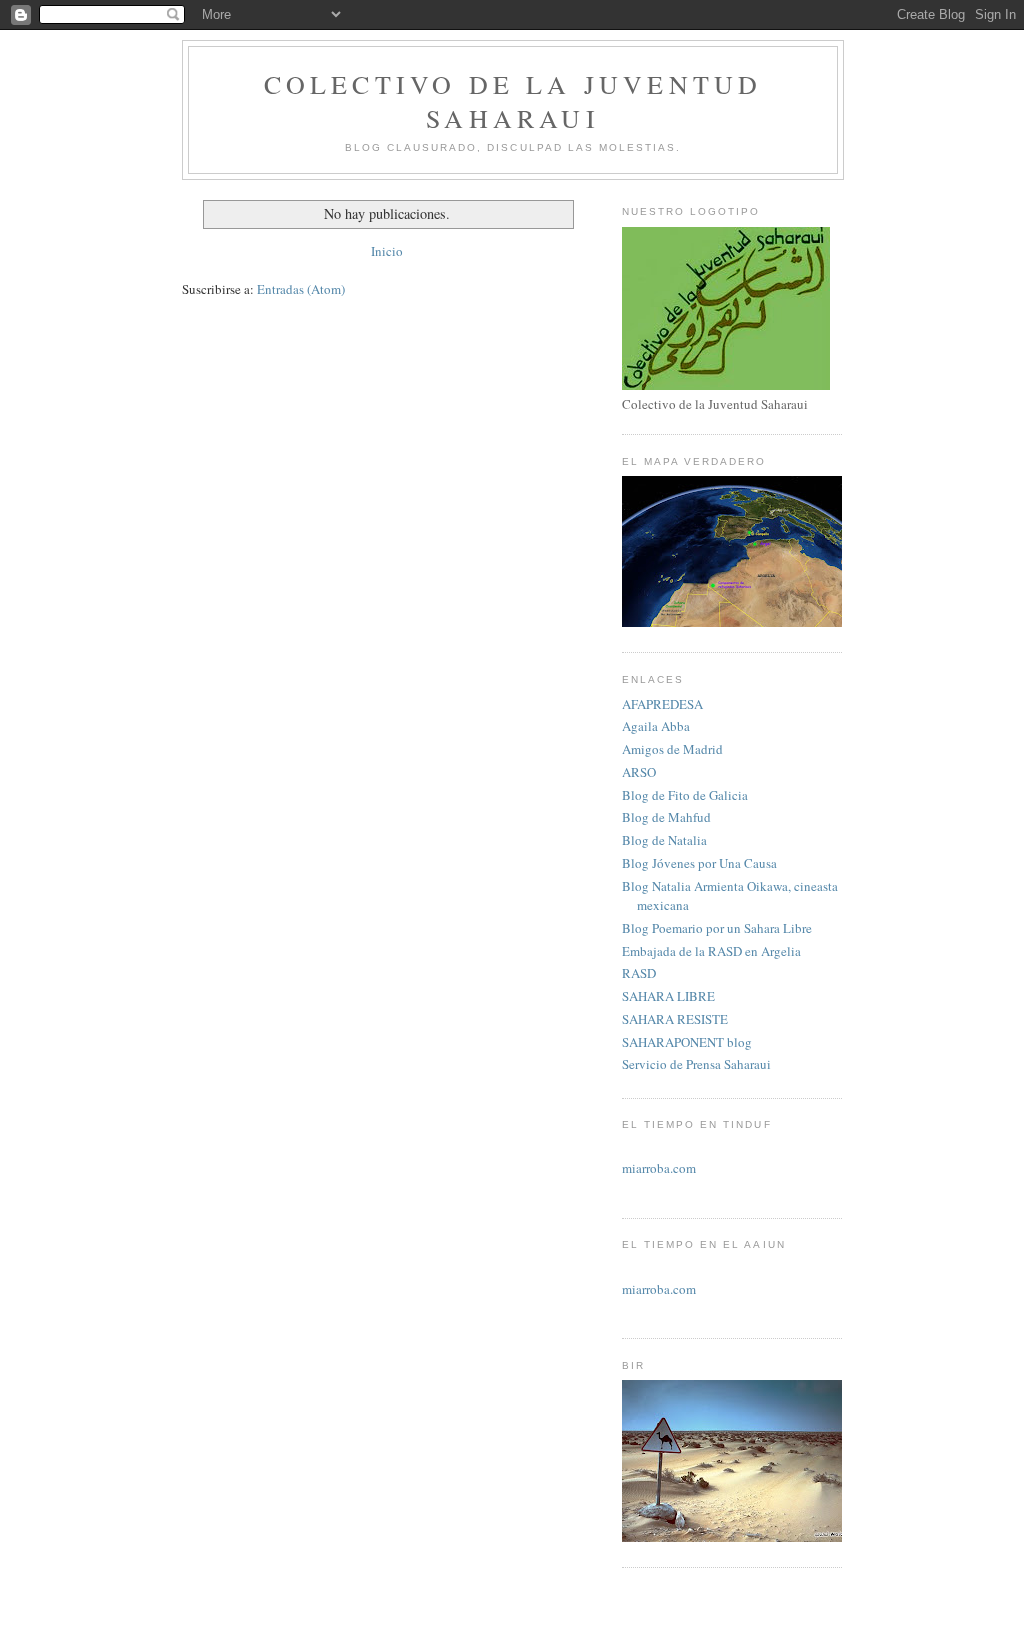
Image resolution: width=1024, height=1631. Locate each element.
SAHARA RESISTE (675, 1019)
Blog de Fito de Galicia (685, 795)
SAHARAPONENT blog (687, 1042)
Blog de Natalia (664, 840)
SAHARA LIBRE (668, 996)
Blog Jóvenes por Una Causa (699, 863)
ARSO (639, 772)
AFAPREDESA (662, 704)
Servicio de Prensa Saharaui (696, 1064)
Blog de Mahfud (666, 817)
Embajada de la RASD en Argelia (711, 951)
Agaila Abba (656, 726)
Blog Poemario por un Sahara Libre (717, 928)
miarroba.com (659, 1168)
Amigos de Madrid (672, 749)
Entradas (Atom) (301, 289)
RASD (639, 973)
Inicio (387, 251)
